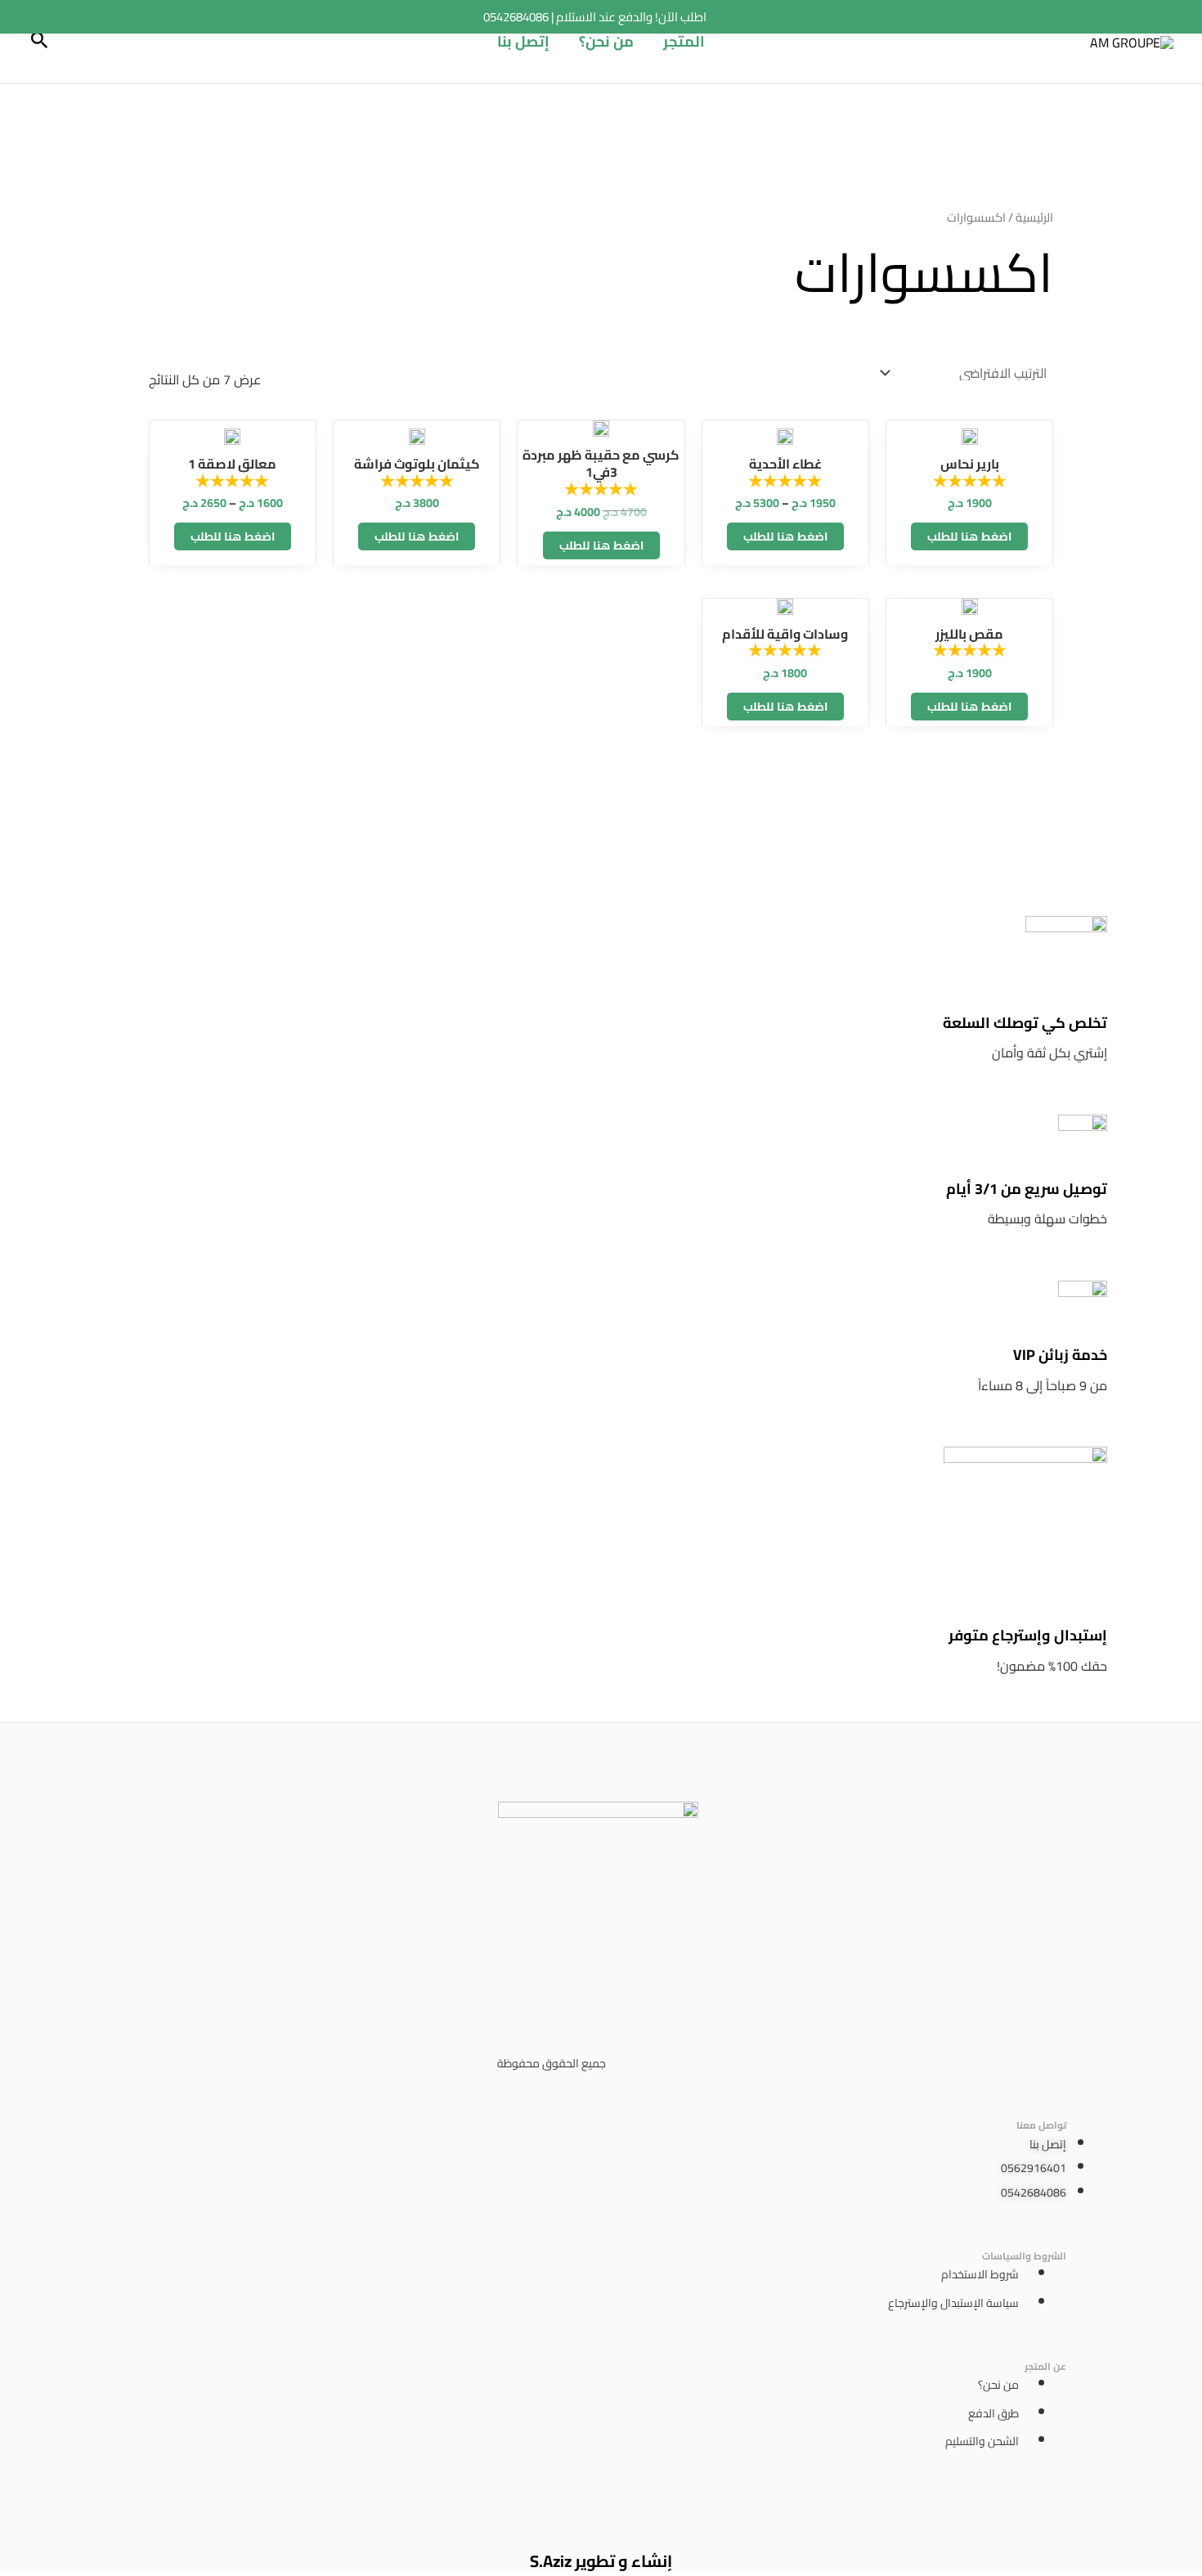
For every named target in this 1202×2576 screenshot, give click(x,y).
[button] (38, 42)
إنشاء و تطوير (622, 2561)
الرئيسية (1034, 217)
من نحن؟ (606, 41)
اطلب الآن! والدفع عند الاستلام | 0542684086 (595, 17)
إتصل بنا (523, 41)
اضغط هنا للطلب (969, 536)
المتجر (684, 41)
